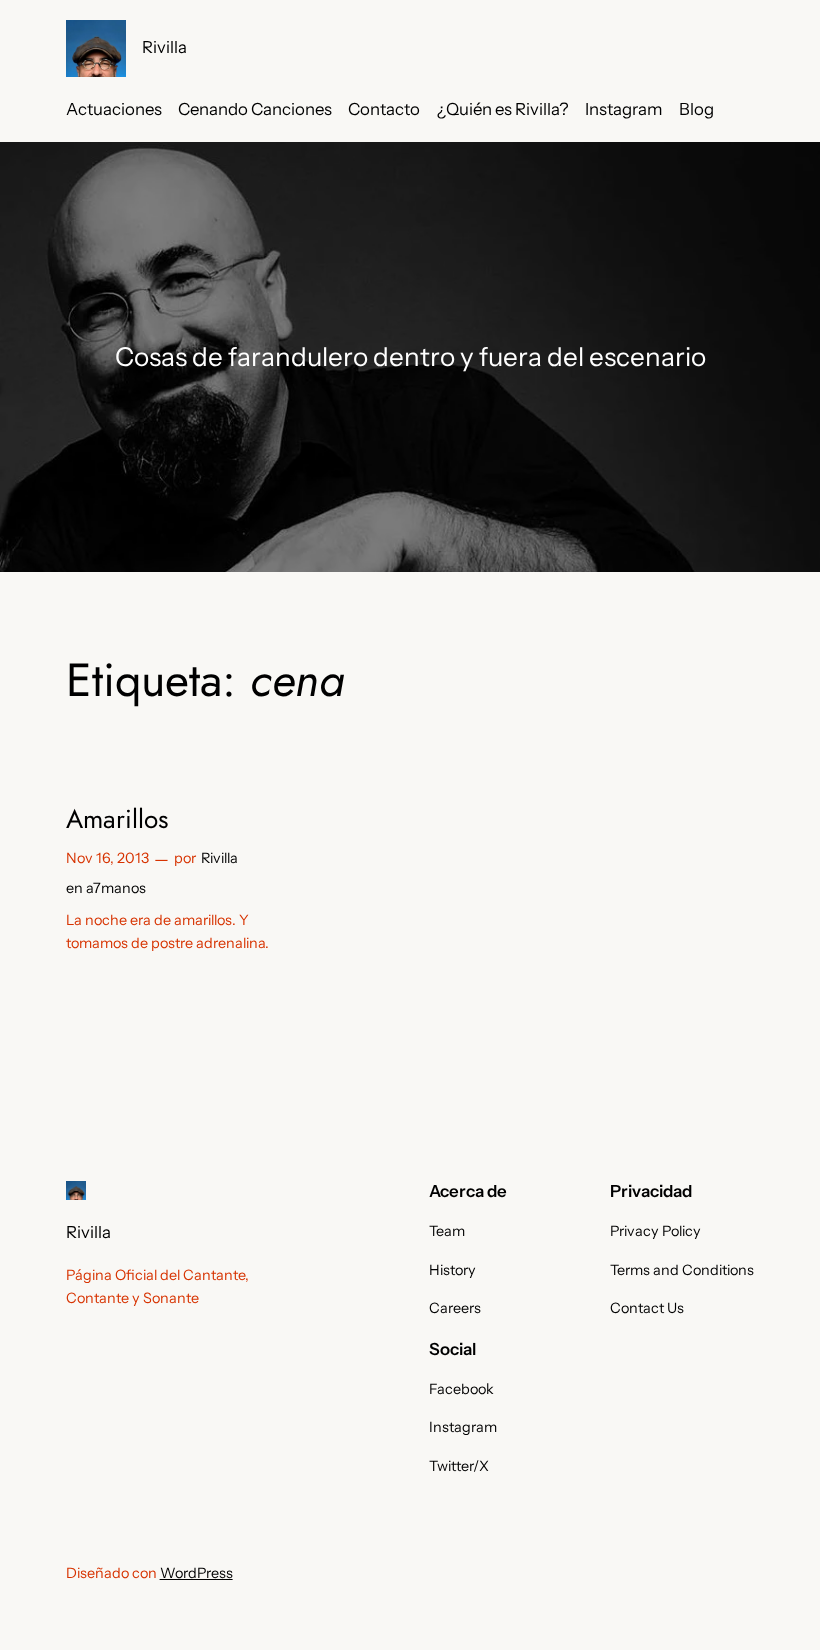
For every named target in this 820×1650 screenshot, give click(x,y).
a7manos (116, 888)
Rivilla (164, 47)
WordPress (196, 1573)
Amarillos (117, 819)
